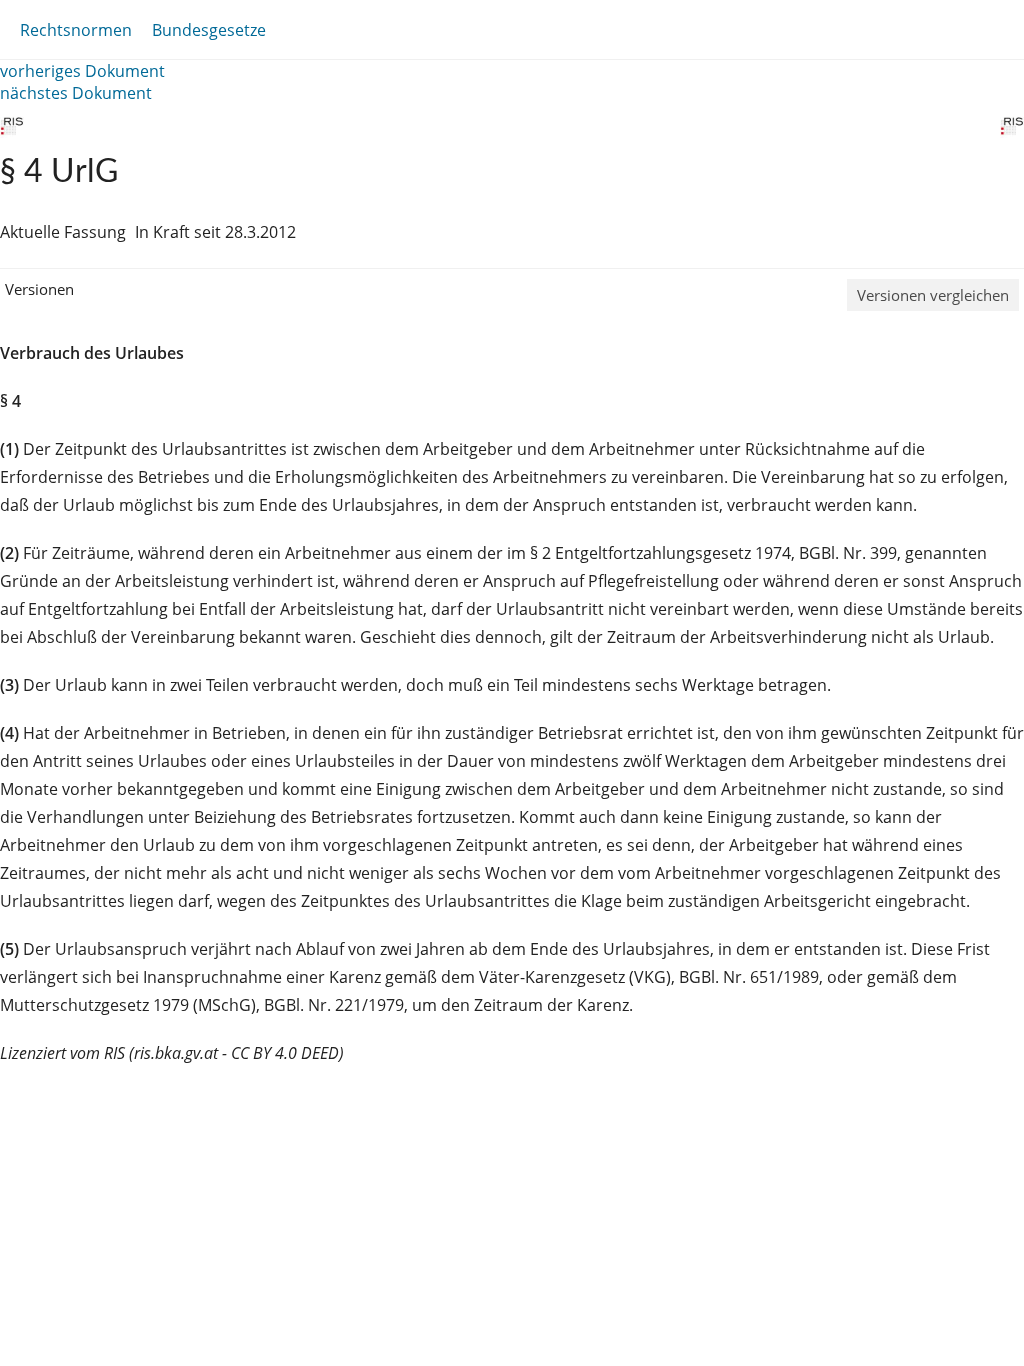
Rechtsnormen (76, 30)
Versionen (39, 289)
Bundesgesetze (209, 30)
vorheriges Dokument (82, 71)
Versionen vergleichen (933, 295)
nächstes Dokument (76, 93)
